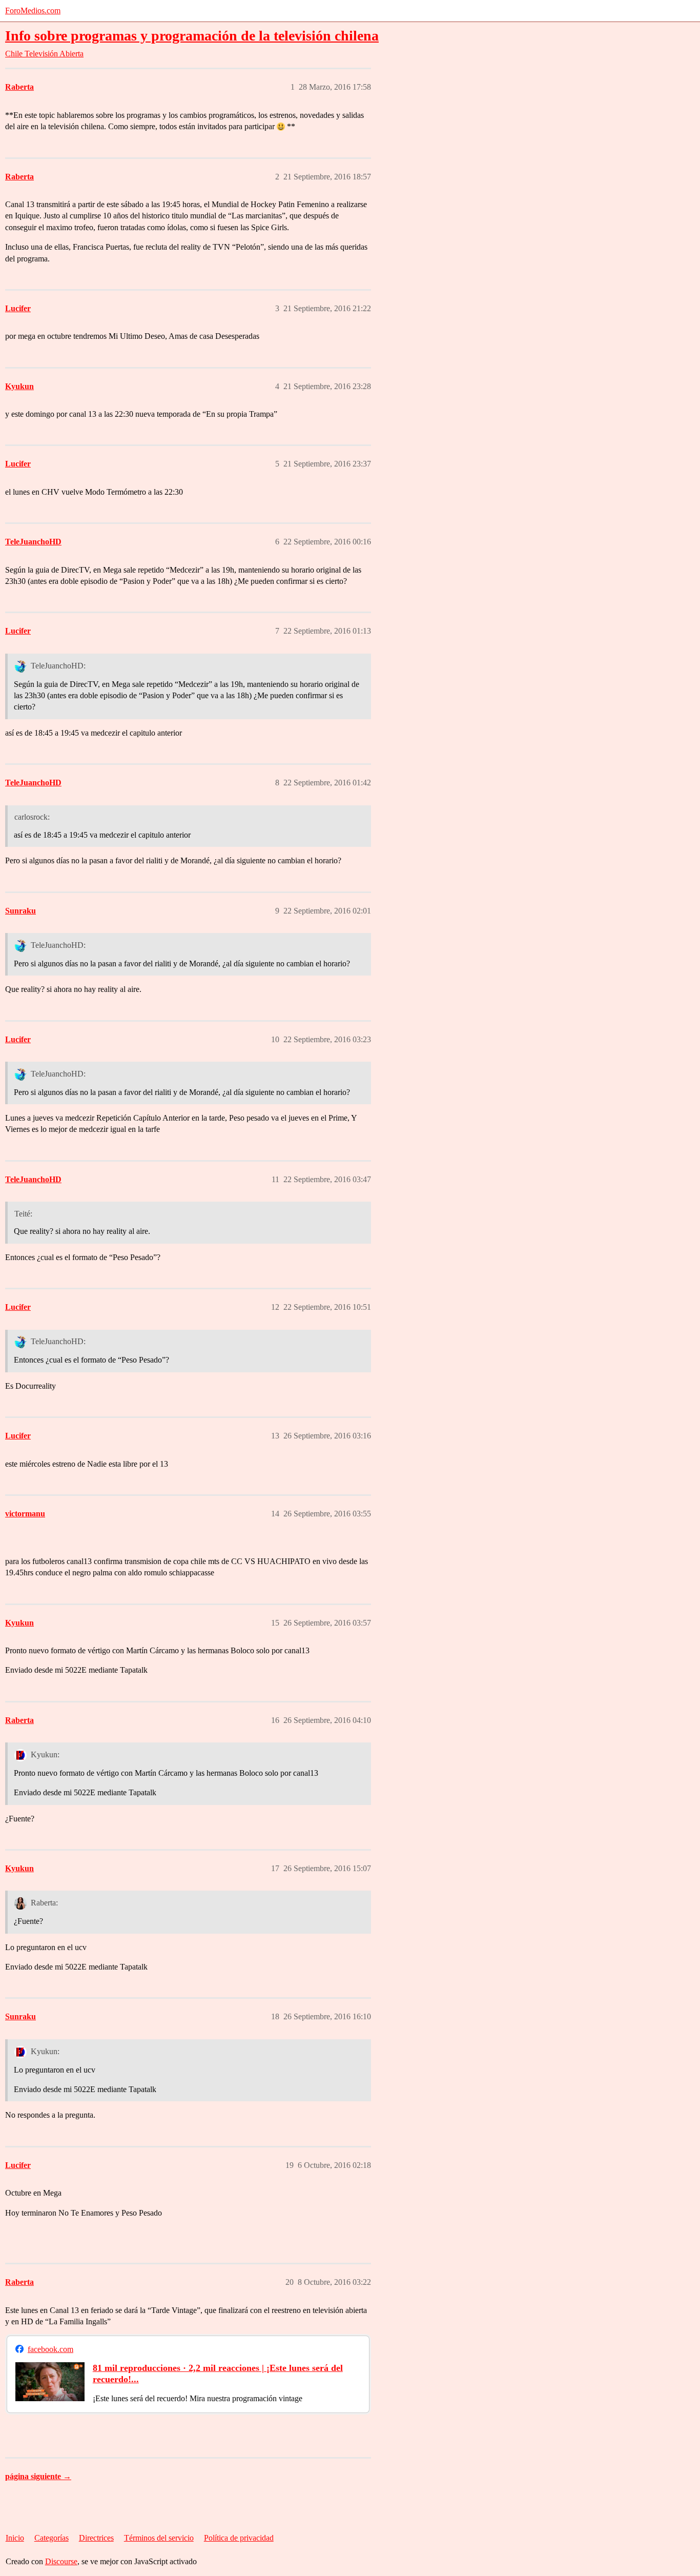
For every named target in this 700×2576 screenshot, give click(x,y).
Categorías (52, 2538)
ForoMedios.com (33, 11)
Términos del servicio (159, 2538)
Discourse (61, 2561)
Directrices (96, 2538)
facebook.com (50, 2349)
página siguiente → (38, 2476)
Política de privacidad (239, 2538)
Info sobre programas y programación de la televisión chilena (192, 36)
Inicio (15, 2538)
